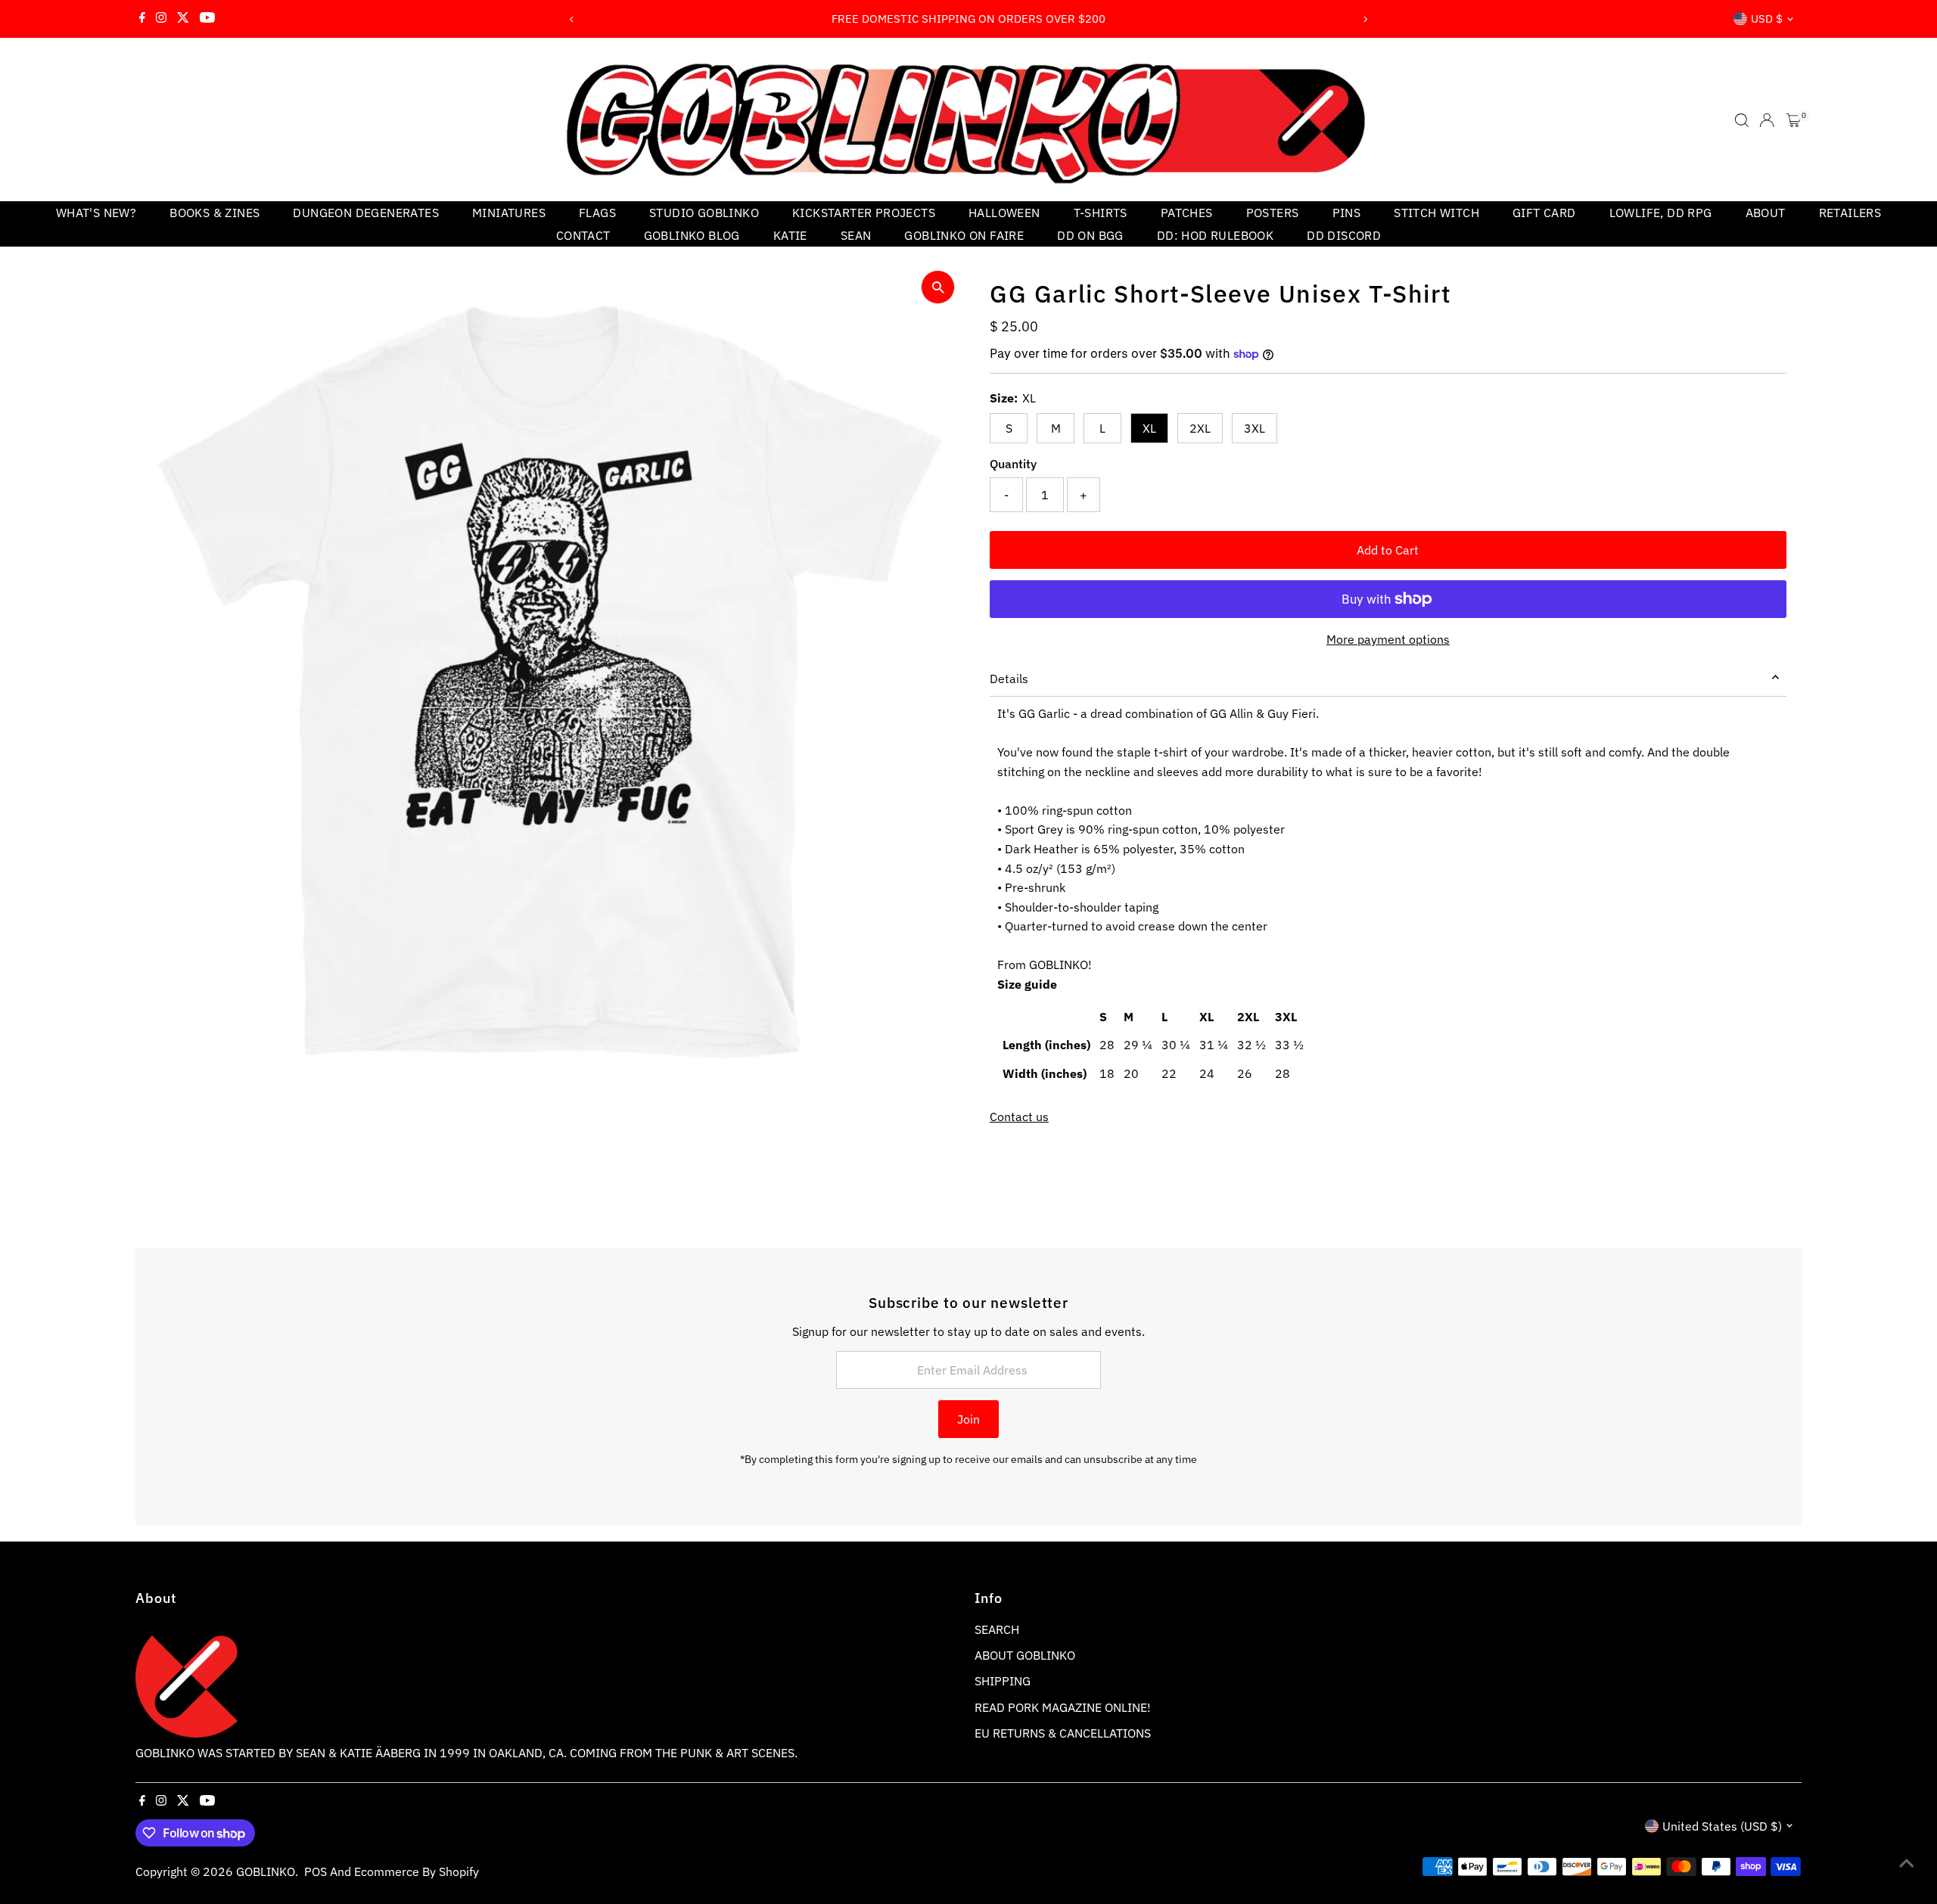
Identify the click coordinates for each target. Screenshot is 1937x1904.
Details (1009, 679)
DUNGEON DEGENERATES (366, 213)
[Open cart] (1794, 120)
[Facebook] (142, 19)
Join (968, 1419)
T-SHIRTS (1101, 213)
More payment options (1388, 639)
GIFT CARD (1544, 213)
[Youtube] (207, 19)
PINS (1347, 213)
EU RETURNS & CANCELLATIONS (1063, 1733)
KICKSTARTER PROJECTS (864, 213)
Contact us (1019, 1117)
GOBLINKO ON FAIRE (964, 235)
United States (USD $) (1722, 1826)
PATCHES (1187, 213)
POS (316, 1871)
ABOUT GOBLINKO (1025, 1655)
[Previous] (572, 19)
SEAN (856, 235)
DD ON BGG (1090, 235)
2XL (1200, 428)
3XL (1255, 428)
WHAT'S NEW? (96, 213)
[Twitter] (183, 19)
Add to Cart (1388, 550)
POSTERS (1273, 213)
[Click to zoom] (938, 287)
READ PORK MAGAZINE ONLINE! (1063, 1707)
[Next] (1365, 19)
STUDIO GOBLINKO (704, 213)
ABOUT (1766, 213)
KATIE (790, 235)
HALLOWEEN (1004, 213)
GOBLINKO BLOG (692, 235)
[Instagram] (161, 19)
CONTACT (583, 235)
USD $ (1767, 19)
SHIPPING (1003, 1681)
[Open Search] (1742, 120)
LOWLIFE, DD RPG (1661, 213)
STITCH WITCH (1436, 213)
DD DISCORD (1344, 235)
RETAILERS (1850, 213)
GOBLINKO (266, 1871)
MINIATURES (509, 213)
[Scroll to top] (1907, 1862)
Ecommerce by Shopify (417, 1871)
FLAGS (597, 213)
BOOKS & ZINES (215, 213)
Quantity (1013, 464)
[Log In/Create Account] (1767, 120)
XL (1149, 428)
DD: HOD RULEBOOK (1215, 235)
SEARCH (997, 1629)
